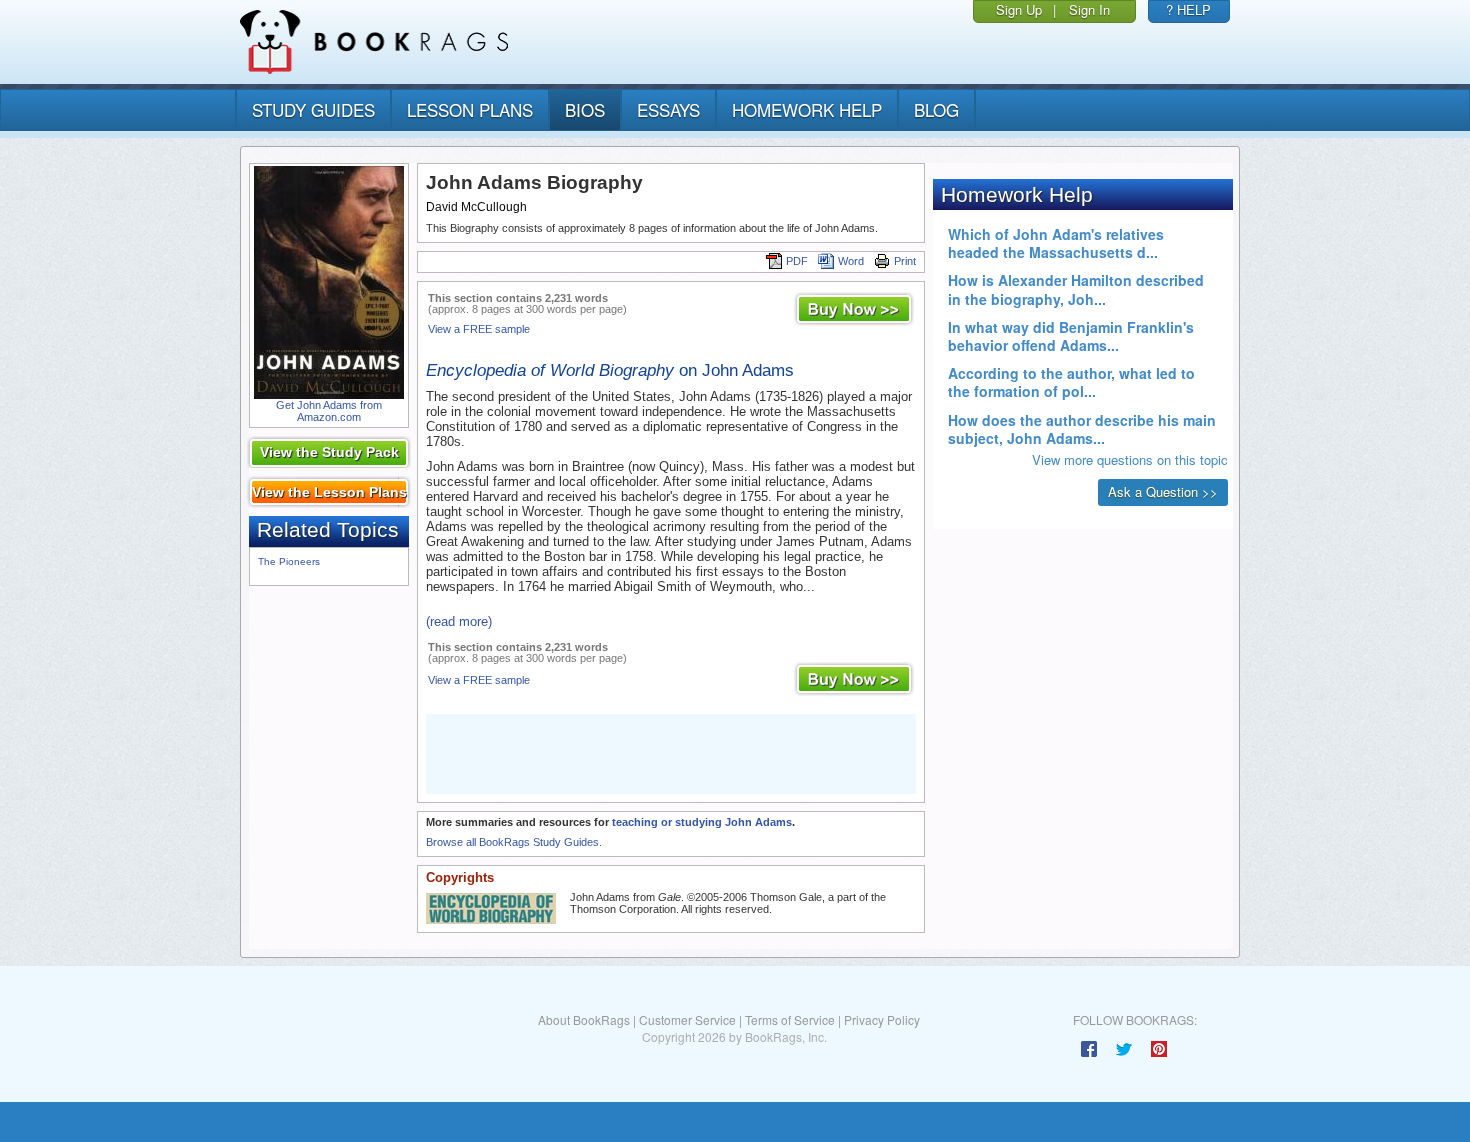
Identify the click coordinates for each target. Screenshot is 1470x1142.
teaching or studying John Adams (702, 822)
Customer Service (687, 1019)
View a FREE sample (479, 329)
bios (585, 109)
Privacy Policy (882, 1019)
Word (851, 261)
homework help (807, 109)
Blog (936, 109)
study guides (313, 109)
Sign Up (1019, 9)
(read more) (459, 621)
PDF (797, 261)
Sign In (1089, 9)
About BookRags (584, 1019)
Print (905, 261)
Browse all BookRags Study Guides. (514, 842)
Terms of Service (790, 1019)
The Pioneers (289, 561)
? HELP (1188, 9)
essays (668, 109)
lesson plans (470, 109)
